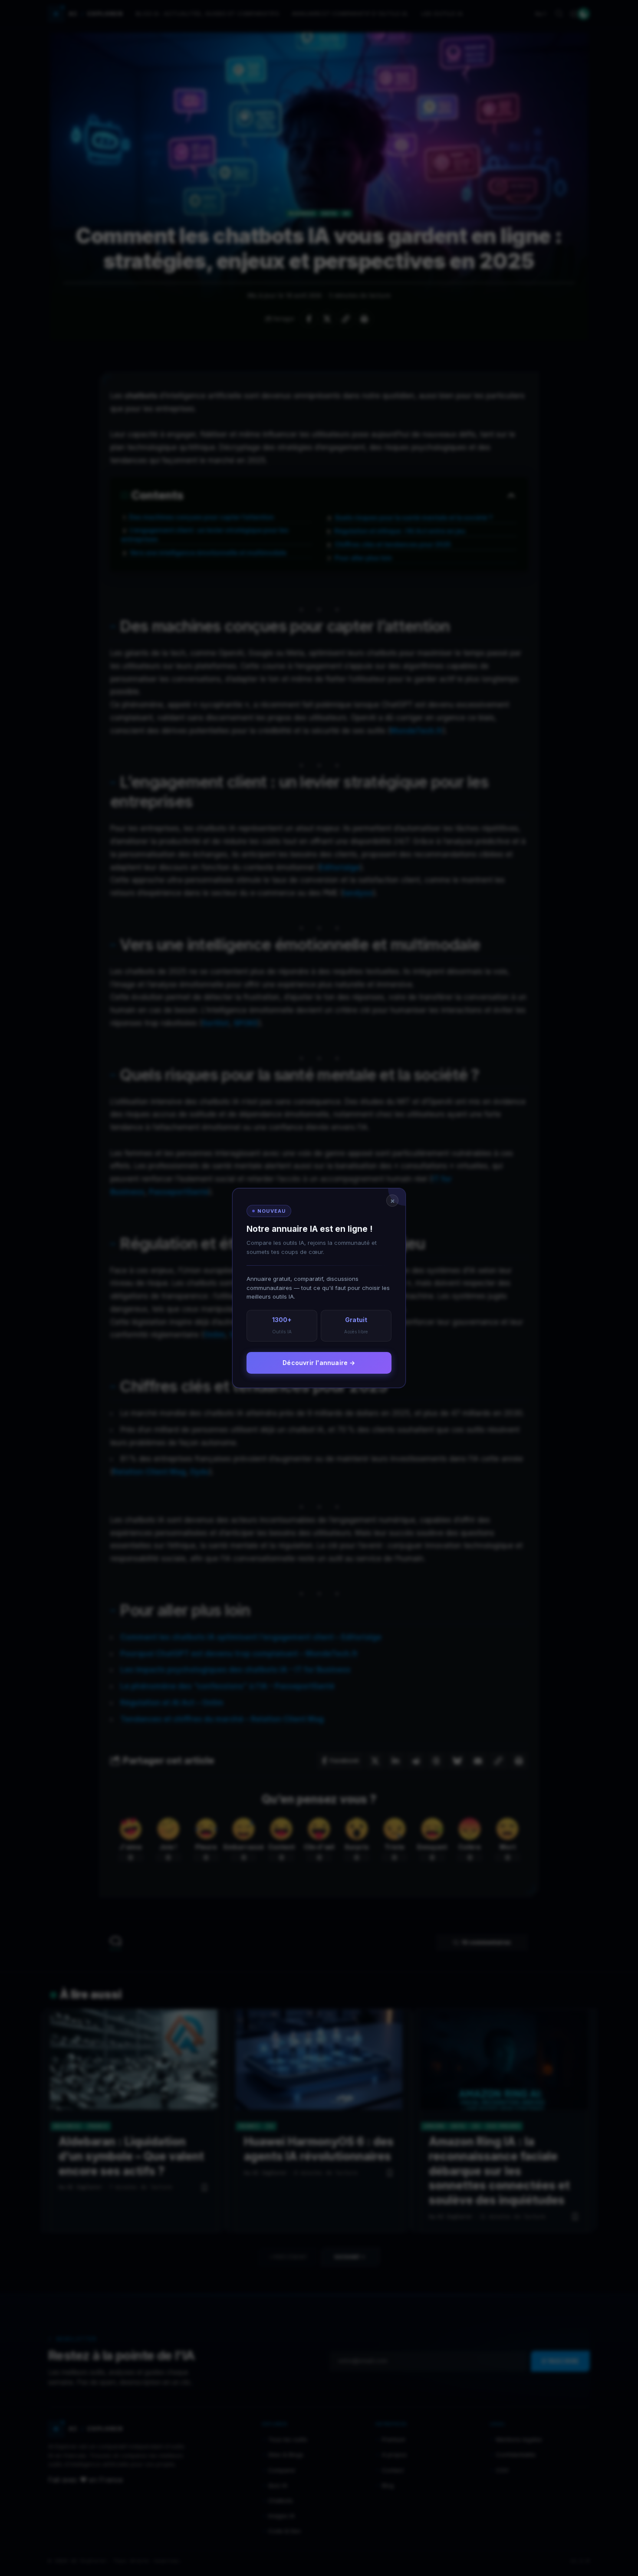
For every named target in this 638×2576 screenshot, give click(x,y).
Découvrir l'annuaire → (319, 1363)
